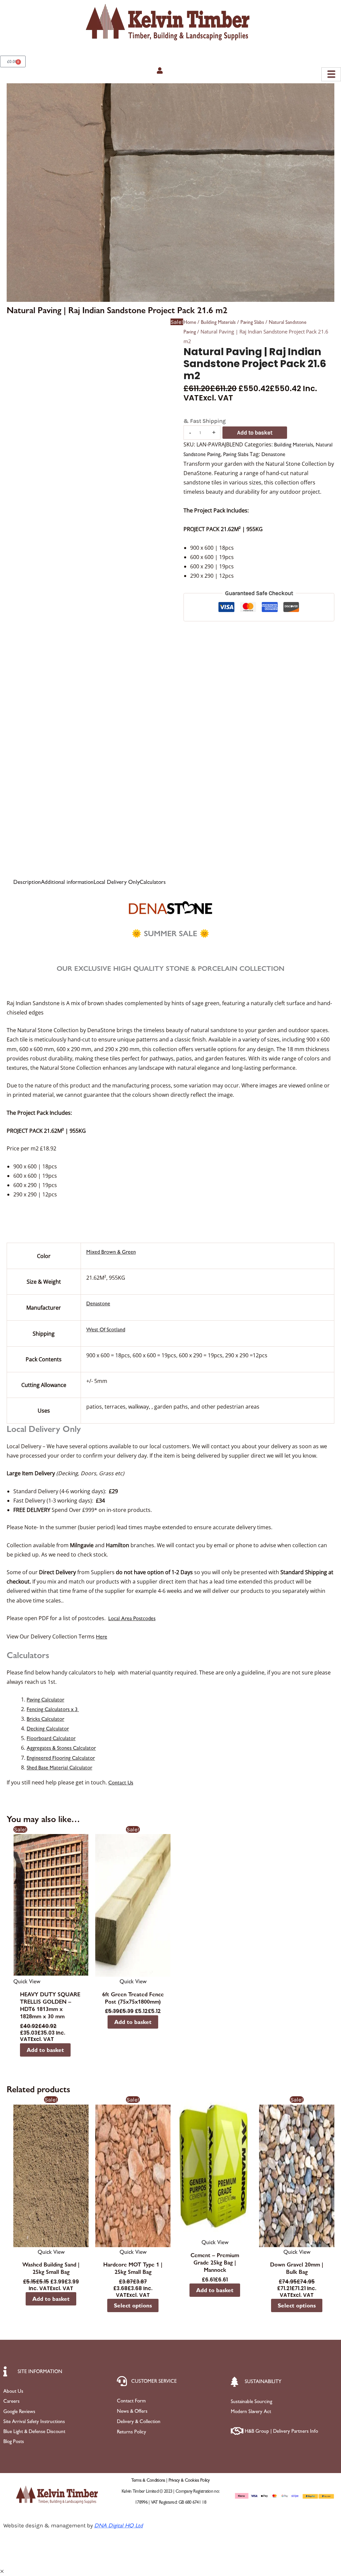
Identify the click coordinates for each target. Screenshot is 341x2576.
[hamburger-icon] (331, 74)
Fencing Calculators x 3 (53, 1709)
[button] (2, 2571)
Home (190, 322)
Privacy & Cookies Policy (189, 2480)
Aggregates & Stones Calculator (61, 1748)
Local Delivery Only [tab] (117, 882)
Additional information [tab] (67, 882)
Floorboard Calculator (51, 1738)
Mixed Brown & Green (111, 1252)
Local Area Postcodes (132, 1618)
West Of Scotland (106, 1329)
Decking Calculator (48, 1729)
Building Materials (218, 322)
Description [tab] (27, 882)
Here (102, 1637)
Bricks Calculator (45, 1719)
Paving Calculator (45, 1700)
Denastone (273, 454)
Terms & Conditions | (150, 2480)
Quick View (27, 1981)
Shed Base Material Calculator (59, 1768)
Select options (133, 2305)
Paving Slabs (252, 322)
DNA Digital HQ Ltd (119, 2525)
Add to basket (255, 432)
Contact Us (121, 1783)
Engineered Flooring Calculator (61, 1758)
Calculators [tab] (153, 882)
